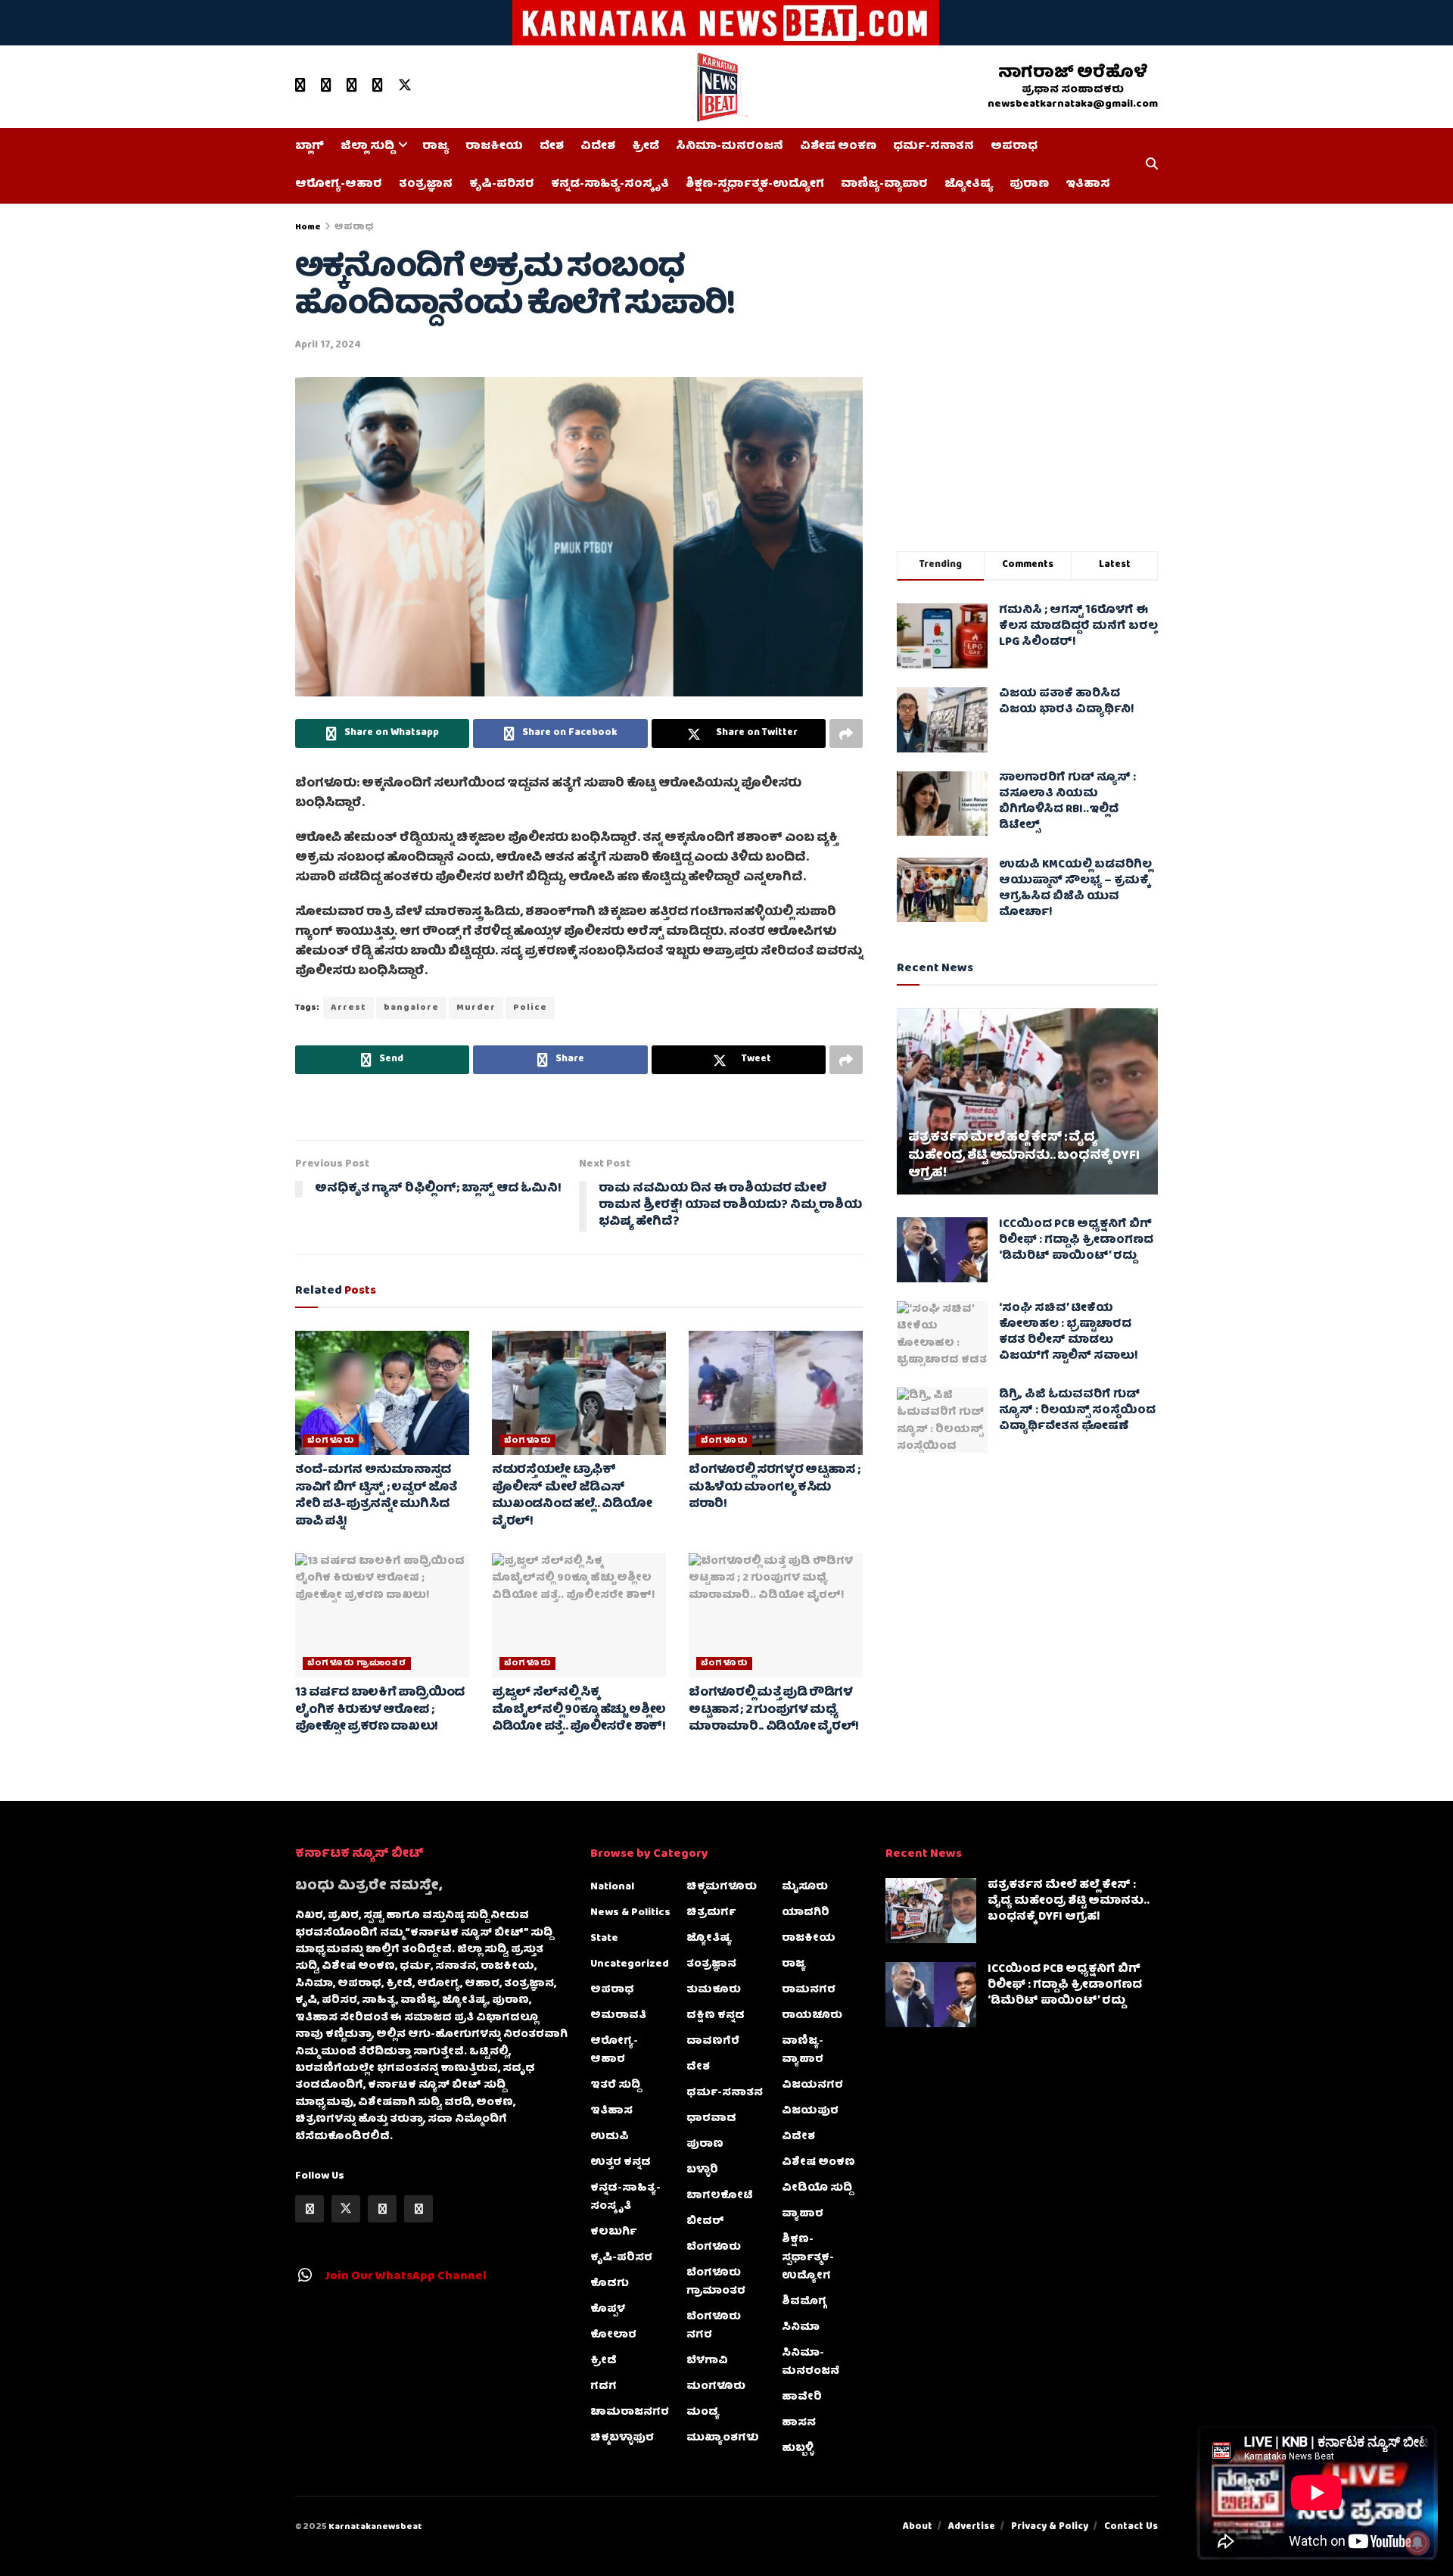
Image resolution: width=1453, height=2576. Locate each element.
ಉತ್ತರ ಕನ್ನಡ (621, 2163)
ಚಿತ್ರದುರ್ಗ (711, 1913)
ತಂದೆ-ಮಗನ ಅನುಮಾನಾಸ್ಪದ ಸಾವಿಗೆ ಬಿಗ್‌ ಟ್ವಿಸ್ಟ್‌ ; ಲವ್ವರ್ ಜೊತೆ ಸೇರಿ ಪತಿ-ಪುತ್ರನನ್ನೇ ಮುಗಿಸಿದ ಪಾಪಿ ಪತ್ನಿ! (376, 1496)
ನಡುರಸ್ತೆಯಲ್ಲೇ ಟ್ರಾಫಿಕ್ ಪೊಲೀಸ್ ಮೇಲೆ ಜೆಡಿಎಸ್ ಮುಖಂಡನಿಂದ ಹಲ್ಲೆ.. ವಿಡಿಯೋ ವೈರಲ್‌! (572, 1496)
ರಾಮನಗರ (809, 1990)
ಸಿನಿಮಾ (801, 2328)
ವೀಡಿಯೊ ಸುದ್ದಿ (817, 2188)
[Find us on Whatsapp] (352, 86)
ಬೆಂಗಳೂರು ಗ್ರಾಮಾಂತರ (357, 1663)
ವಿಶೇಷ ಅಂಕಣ (838, 147)
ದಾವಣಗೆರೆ (713, 2042)
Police (530, 1008)
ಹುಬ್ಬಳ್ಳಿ (798, 2449)
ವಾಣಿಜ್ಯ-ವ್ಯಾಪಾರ (884, 185)
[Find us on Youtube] (300, 86)
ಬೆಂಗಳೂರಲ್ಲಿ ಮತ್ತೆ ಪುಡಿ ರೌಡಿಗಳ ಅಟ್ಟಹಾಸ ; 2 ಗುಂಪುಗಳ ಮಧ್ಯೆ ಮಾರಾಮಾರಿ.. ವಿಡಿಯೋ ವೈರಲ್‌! (774, 1710)
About (918, 2527)
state (604, 1939)
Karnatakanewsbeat (375, 2527)
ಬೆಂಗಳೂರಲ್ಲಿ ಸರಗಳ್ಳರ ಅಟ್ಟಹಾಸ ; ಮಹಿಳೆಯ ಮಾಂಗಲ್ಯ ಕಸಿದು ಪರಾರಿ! (774, 1488)
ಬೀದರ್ (705, 2222)
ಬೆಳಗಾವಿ (707, 2361)
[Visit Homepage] (721, 87)
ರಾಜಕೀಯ (494, 147)
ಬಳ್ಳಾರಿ (702, 2170)
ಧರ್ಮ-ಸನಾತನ (933, 147)
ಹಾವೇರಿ (802, 2397)
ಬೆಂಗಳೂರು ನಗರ (714, 2326)
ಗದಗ (604, 2387)
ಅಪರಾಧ (1014, 147)
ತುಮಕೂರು (714, 1990)
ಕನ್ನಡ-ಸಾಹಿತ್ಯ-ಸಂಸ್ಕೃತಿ (610, 185)
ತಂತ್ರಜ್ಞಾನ (426, 185)
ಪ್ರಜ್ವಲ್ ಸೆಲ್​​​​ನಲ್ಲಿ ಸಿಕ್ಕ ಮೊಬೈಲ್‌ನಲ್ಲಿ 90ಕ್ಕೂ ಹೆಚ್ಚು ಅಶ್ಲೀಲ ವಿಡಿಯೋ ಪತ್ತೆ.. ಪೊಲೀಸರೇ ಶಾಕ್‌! (579, 1710)
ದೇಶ (552, 147)
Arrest (348, 1008)
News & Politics (630, 1913)
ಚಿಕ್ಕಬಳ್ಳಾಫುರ (622, 2438)
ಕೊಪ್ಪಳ (608, 2310)
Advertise (972, 2527)
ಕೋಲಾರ (613, 2335)
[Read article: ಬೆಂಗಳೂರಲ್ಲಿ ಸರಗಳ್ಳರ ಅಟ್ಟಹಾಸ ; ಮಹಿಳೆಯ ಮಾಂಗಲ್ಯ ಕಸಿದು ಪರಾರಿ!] (776, 1393)
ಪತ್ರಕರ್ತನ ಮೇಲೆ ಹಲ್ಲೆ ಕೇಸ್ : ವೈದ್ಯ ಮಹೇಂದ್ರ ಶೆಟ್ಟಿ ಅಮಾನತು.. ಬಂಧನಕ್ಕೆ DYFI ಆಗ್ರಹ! (1024, 1156)
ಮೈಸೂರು (805, 1887)
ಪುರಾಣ (1029, 185)
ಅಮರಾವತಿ (618, 2016)
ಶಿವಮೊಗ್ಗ (804, 2302)
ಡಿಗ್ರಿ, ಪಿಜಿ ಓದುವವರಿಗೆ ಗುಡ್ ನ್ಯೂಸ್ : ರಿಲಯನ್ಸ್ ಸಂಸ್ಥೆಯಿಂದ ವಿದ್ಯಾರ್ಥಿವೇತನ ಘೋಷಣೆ (1077, 1411)
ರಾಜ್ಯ (436, 147)
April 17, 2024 (328, 346)
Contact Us (1131, 2527)
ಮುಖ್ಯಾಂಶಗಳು (723, 2438)
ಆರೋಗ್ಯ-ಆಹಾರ (339, 185)
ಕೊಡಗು (610, 2284)
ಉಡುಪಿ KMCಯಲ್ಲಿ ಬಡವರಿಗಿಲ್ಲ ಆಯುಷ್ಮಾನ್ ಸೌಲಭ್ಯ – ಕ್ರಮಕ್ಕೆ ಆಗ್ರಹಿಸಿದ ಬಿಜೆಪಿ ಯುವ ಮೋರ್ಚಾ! (1075, 889)
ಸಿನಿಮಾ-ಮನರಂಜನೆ (730, 147)
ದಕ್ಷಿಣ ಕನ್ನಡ (716, 2016)
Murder (476, 1008)
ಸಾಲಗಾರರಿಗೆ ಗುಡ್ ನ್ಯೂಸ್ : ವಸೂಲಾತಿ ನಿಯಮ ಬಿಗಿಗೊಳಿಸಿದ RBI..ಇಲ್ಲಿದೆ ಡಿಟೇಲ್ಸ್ (1067, 803)
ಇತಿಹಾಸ (1088, 185)
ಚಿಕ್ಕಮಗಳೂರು (722, 1887)
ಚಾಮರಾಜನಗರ (630, 2412)
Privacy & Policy (1050, 2527)
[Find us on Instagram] (378, 86)
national (612, 1887)
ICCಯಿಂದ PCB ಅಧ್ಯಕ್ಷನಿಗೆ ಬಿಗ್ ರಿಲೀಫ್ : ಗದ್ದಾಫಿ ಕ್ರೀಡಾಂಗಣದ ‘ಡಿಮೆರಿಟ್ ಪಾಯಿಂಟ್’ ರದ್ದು (1076, 1241)
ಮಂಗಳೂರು (716, 2387)
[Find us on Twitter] (405, 86)
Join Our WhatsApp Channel (406, 2277)
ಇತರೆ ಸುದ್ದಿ (615, 2085)
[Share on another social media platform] (846, 734)
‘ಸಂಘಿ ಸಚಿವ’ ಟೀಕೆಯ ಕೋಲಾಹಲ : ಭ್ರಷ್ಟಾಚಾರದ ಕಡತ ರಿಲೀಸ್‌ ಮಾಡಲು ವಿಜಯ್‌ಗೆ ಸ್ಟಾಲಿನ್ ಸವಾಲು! (1069, 1333)
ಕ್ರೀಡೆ (646, 147)
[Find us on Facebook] (326, 86)
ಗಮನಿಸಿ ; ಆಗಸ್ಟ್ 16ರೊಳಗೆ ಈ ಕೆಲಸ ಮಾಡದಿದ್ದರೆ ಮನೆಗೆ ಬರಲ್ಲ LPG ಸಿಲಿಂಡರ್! (1078, 627)
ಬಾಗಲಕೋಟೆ (720, 2196)
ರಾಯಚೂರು (812, 2016)
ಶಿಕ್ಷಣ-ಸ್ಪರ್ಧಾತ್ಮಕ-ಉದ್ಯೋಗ (755, 185)
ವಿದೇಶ (598, 147)
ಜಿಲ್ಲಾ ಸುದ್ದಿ (367, 147)
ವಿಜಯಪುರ (810, 2111)
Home (308, 227)
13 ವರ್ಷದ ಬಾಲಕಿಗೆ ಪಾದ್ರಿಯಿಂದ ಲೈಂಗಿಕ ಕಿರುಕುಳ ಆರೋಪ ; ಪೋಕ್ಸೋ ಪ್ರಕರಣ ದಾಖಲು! (380, 1710)
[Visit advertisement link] (726, 23)
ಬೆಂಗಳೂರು (331, 1441)
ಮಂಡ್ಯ (703, 2412)
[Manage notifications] (1417, 2543)
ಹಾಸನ (799, 2423)
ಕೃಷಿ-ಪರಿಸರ (502, 185)
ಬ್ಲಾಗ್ (310, 147)
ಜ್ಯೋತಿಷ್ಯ (969, 185)
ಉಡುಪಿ (610, 2137)
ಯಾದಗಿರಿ (806, 1913)
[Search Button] (1152, 166)
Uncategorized (630, 1964)
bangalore (411, 1008)
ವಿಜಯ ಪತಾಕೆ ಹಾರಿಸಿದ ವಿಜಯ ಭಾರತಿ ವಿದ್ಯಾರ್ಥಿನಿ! (1067, 703)
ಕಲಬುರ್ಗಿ (613, 2232)
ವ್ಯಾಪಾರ (803, 2214)
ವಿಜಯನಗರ (812, 2085)
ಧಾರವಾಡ (711, 2119)
